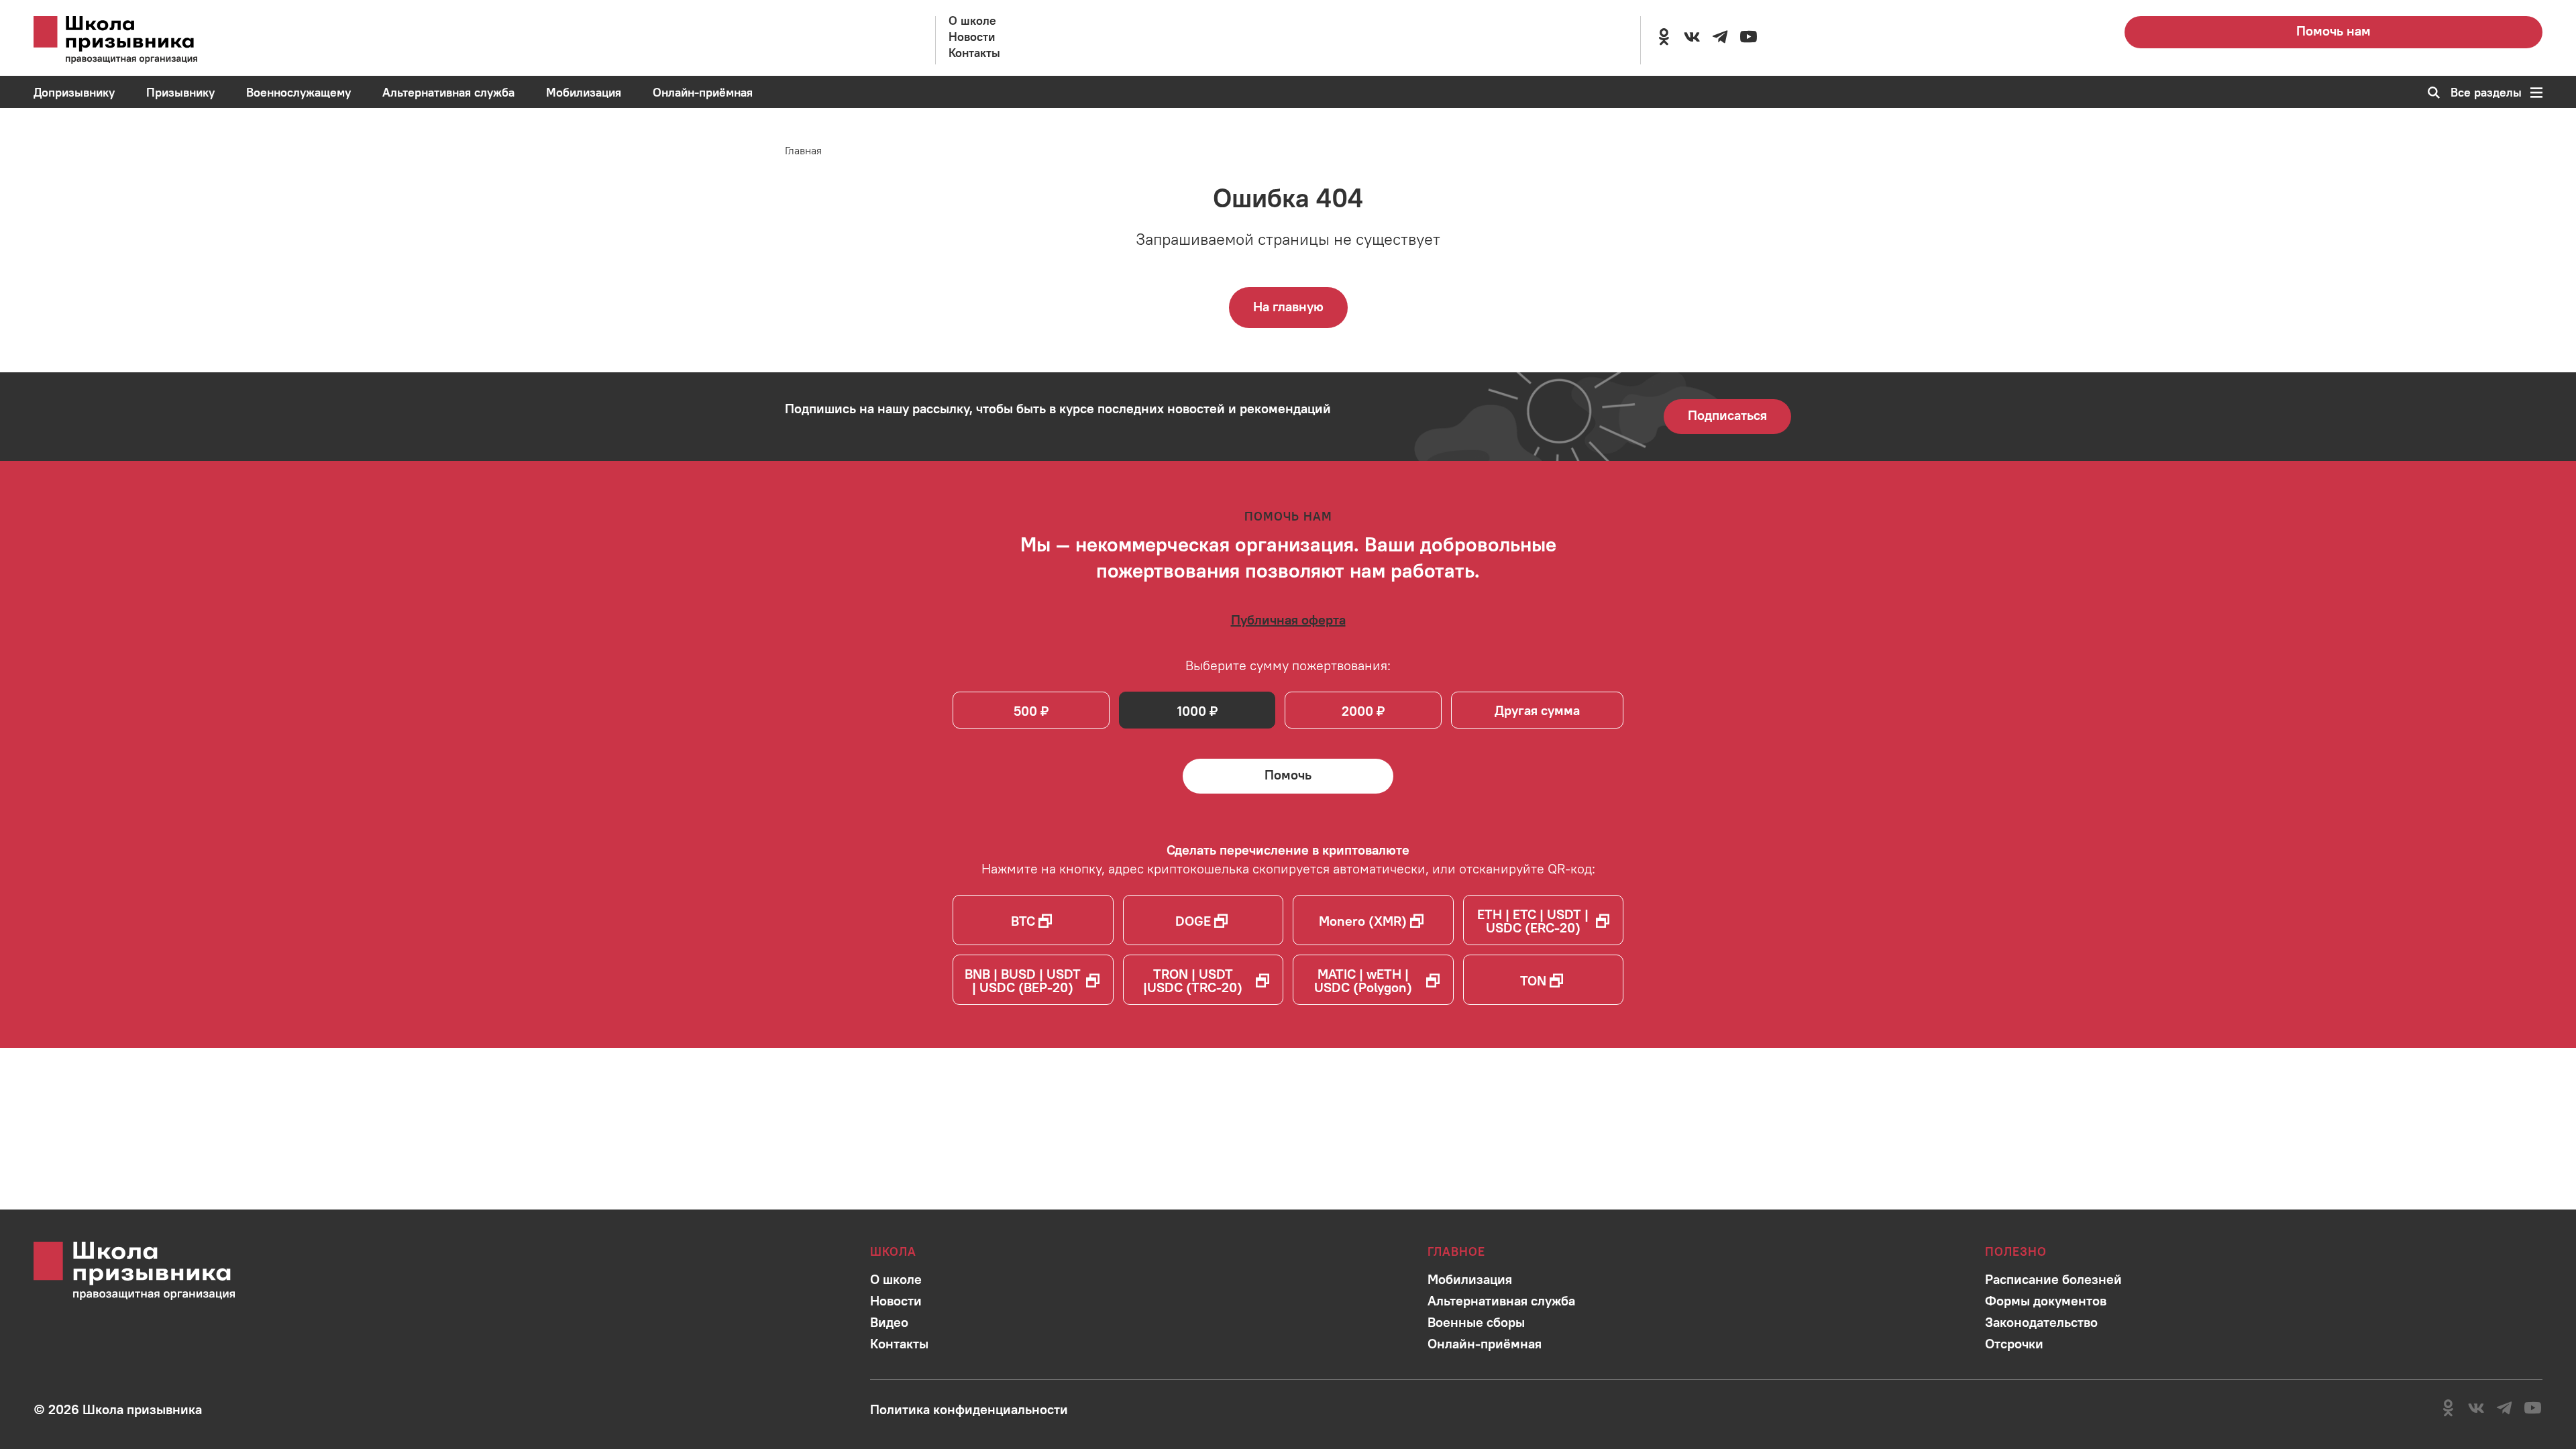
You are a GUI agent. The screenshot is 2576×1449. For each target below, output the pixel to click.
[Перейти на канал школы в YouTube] (1748, 37)
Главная (803, 150)
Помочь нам (2333, 31)
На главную (1288, 306)
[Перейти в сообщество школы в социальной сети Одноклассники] (1664, 37)
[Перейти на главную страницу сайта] (134, 40)
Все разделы (2486, 93)
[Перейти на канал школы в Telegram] (1720, 37)
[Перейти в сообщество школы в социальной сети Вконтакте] (1692, 37)
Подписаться (1727, 415)
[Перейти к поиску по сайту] (2429, 93)
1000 (1192, 711)
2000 (1357, 711)
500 (1025, 711)
